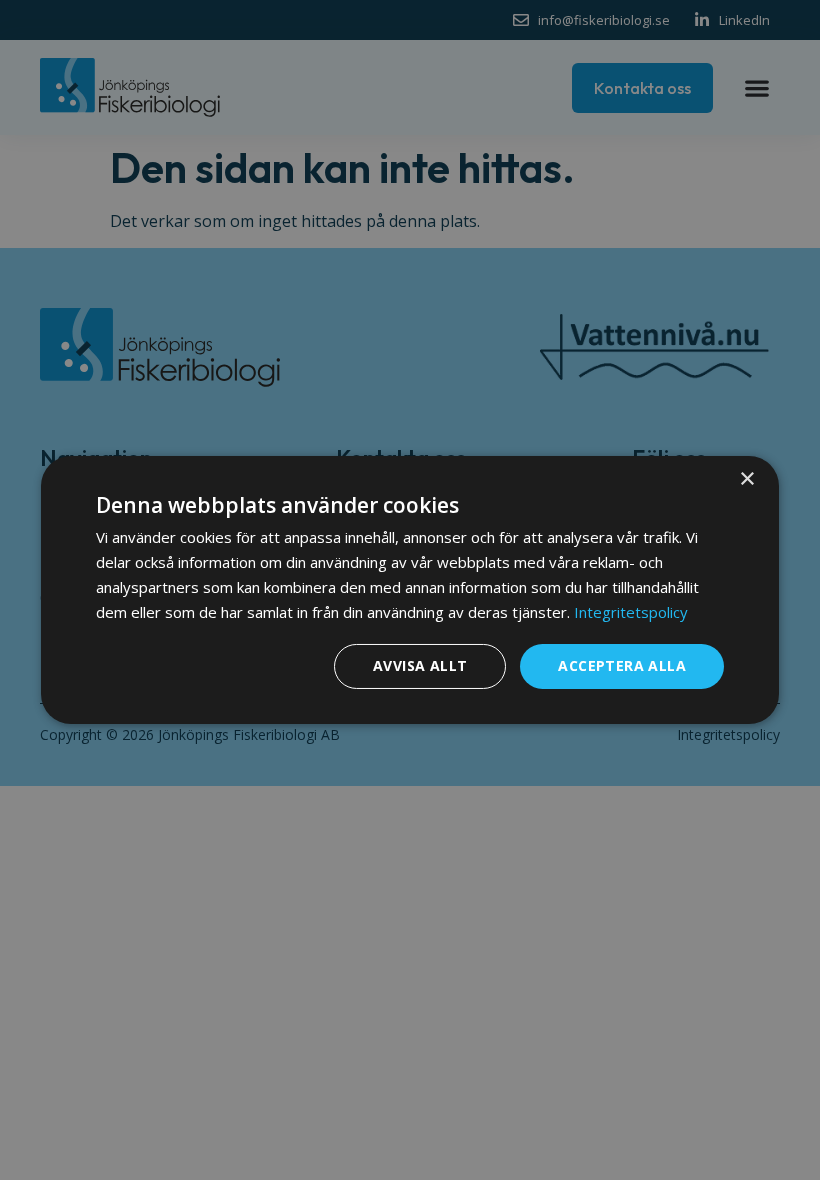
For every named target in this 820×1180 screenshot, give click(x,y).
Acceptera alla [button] (622, 665)
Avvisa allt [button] (420, 665)
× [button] (746, 479)
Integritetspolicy (631, 612)
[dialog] (410, 590)
